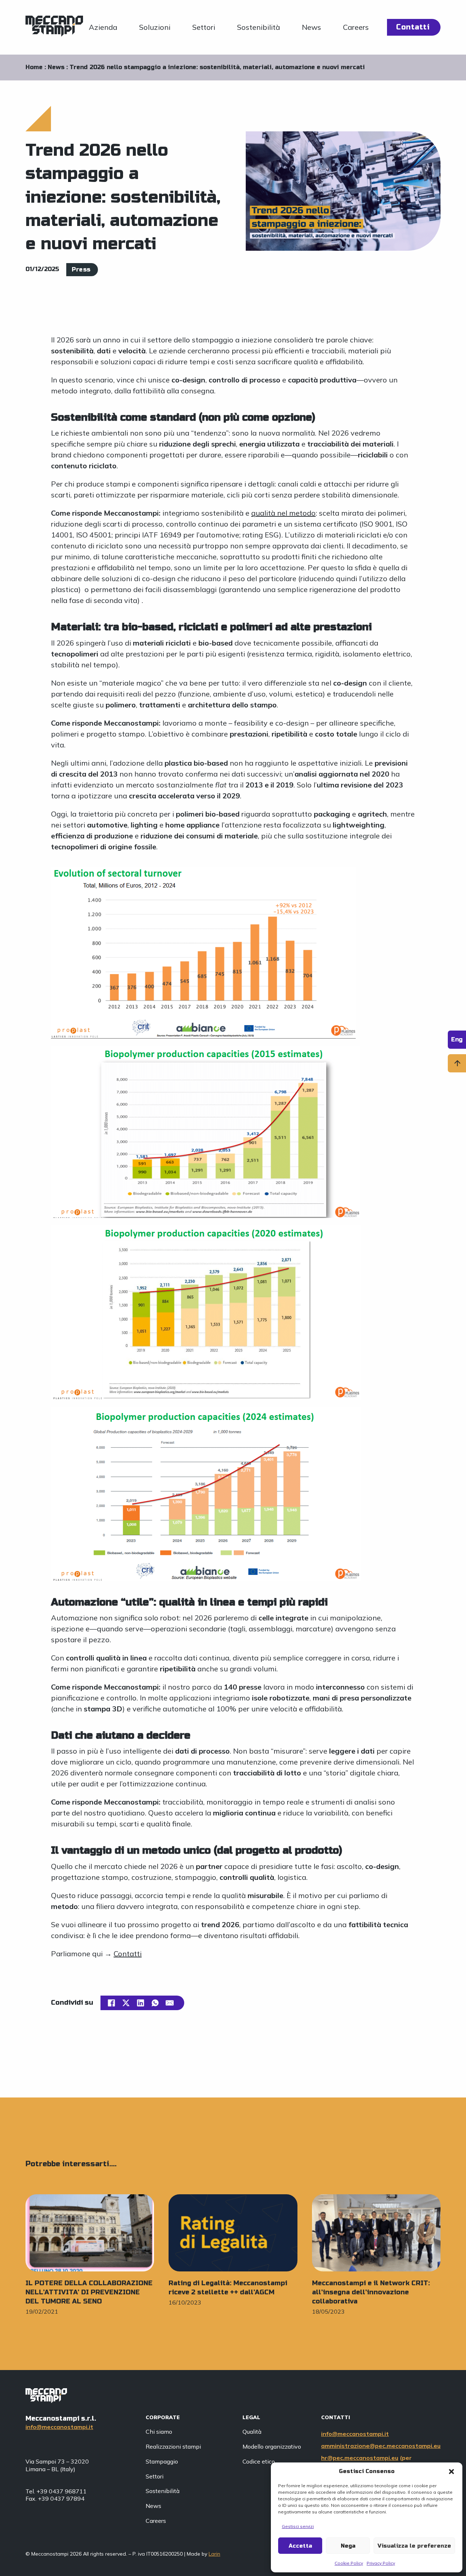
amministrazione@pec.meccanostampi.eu (381, 2446)
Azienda (103, 27)
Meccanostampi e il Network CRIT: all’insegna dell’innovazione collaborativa (371, 2292)
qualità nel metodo (283, 513)
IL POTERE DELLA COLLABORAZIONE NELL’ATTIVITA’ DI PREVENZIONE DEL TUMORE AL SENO (89, 2292)
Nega (348, 2546)
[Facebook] (111, 2003)
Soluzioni (155, 27)
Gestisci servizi (298, 2526)
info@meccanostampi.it (59, 2427)
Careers (356, 27)
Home (34, 67)
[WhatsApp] (155, 2003)
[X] (126, 2003)
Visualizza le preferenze (414, 2546)
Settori (204, 27)
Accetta (300, 2546)
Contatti (413, 27)
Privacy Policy (381, 2563)
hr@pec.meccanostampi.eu (360, 2458)
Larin (214, 2554)
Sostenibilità (258, 27)
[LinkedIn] (141, 2003)
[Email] (170, 2003)
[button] (451, 2472)
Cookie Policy (349, 2563)
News (311, 27)
